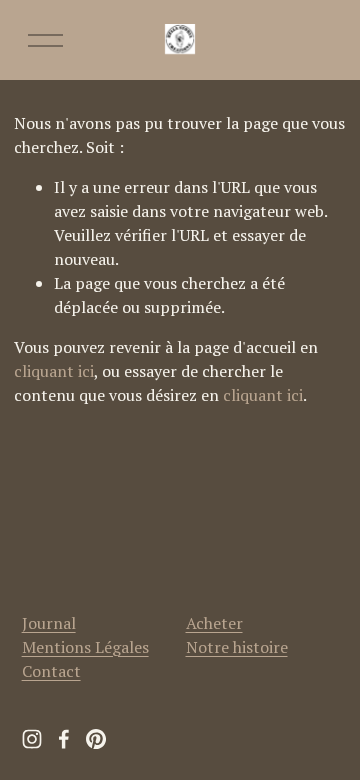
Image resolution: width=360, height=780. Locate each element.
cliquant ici (54, 371)
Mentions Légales (85, 647)
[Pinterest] (96, 739)
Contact (51, 671)
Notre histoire (237, 647)
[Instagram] (32, 739)
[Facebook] (64, 739)
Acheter (214, 623)
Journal (49, 623)
